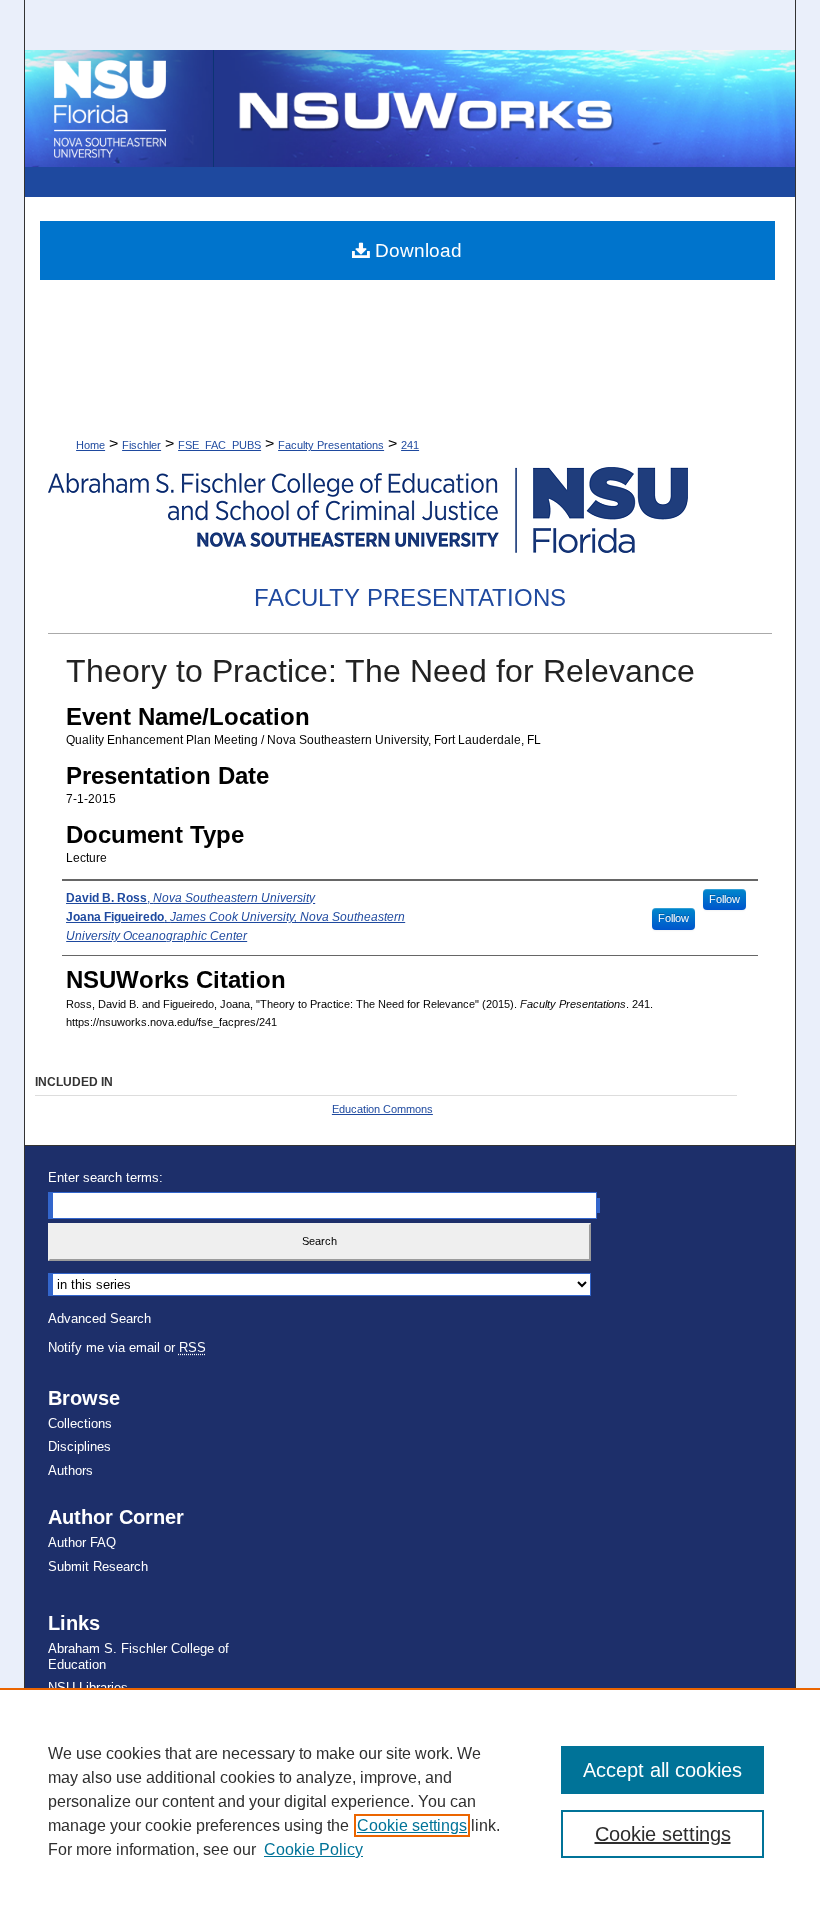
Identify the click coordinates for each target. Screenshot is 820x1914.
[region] (410, 1801)
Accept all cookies (662, 1770)
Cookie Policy (313, 1849)
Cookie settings (412, 1825)
